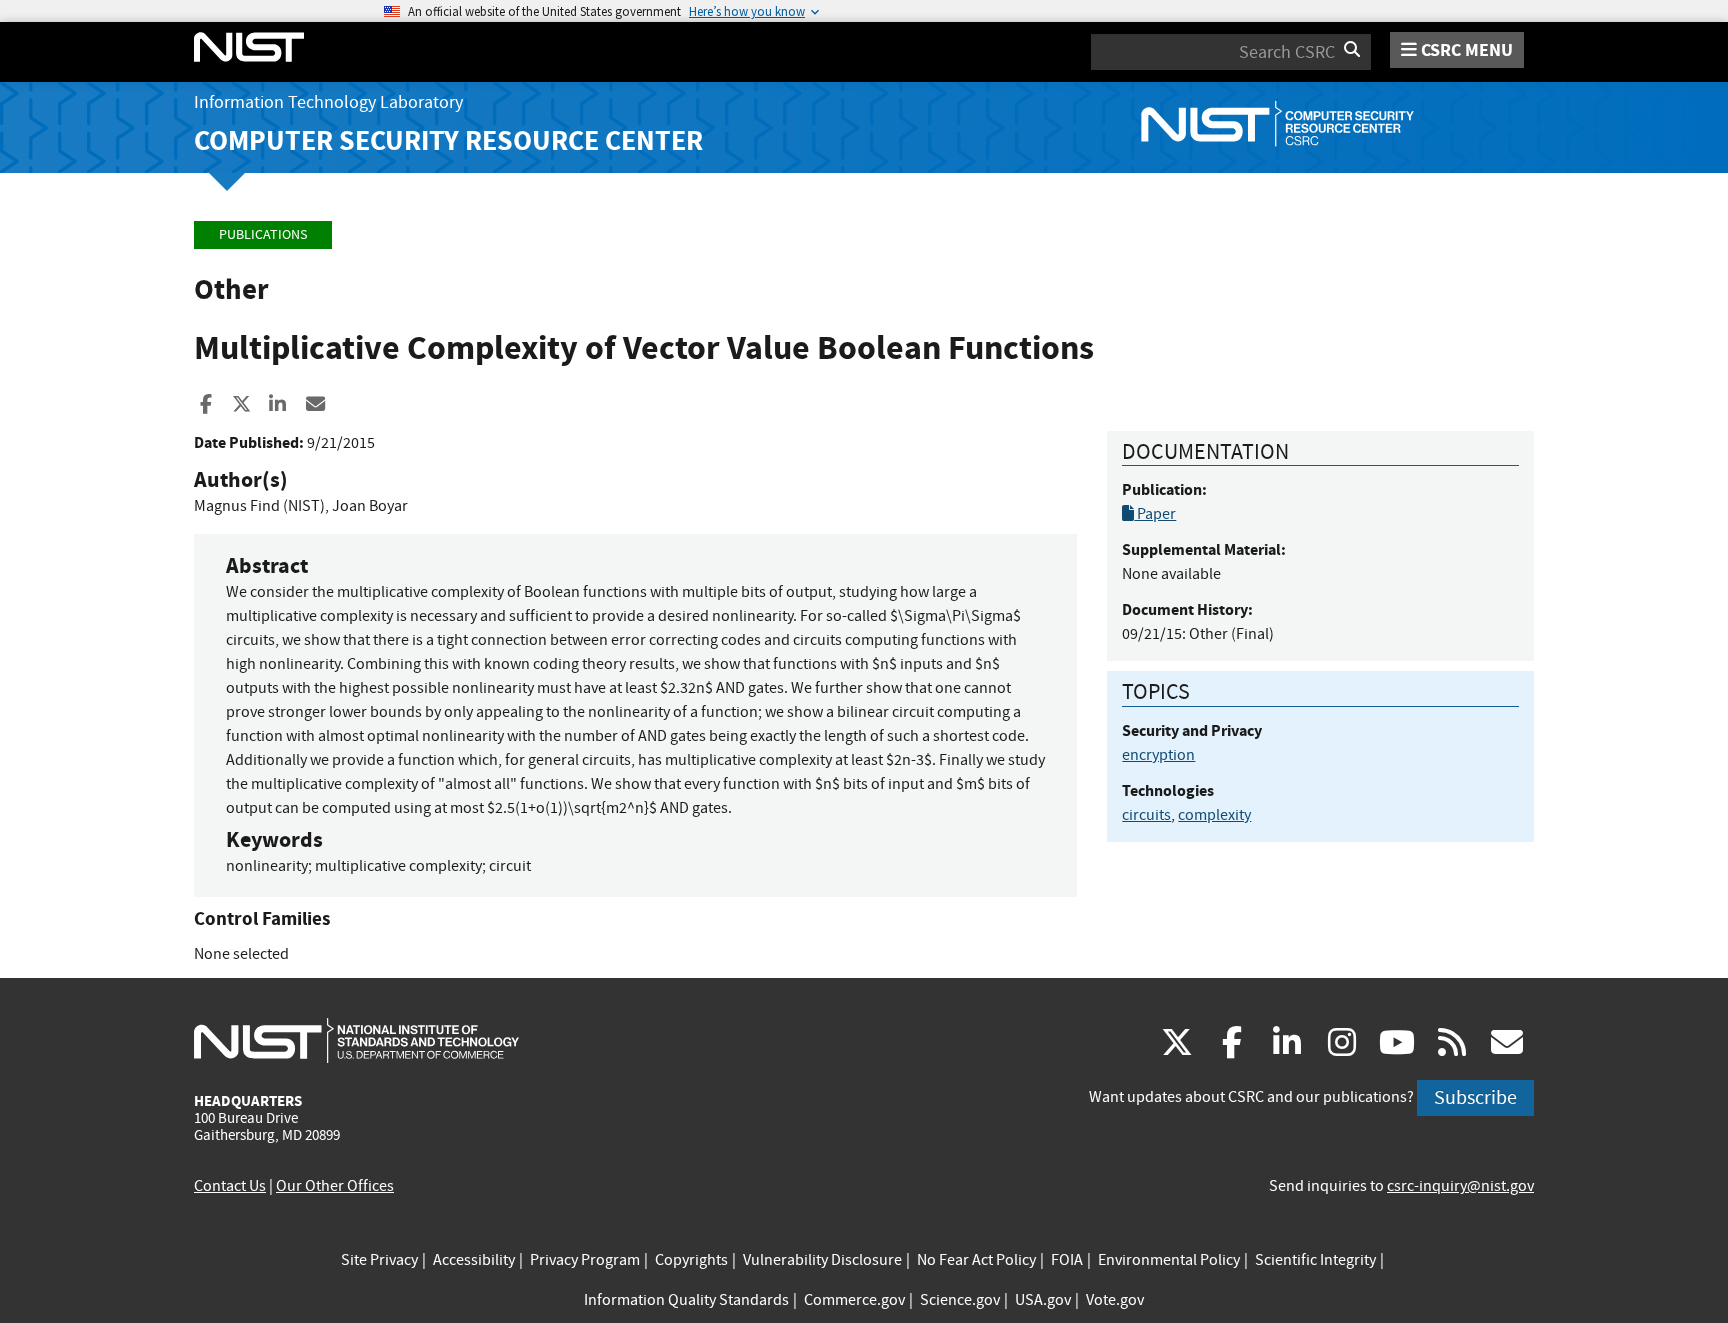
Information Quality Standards (686, 1300)
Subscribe (1475, 1097)
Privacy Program (585, 1260)
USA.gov (1043, 1300)
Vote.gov (1115, 1300)
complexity (1214, 815)
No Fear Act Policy (976, 1260)
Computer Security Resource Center (448, 140)
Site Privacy (379, 1260)
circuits (1146, 815)
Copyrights (691, 1260)
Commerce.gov (854, 1300)
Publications (263, 234)
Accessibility (474, 1260)
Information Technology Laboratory (328, 102)
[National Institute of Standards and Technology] (356, 1040)
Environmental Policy (1169, 1260)
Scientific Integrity (1315, 1260)
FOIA (1067, 1260)
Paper (1155, 514)
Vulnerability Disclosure (822, 1260)
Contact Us (230, 1186)
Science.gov (960, 1300)
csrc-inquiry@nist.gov (1460, 1186)
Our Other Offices (335, 1186)
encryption (1158, 755)
